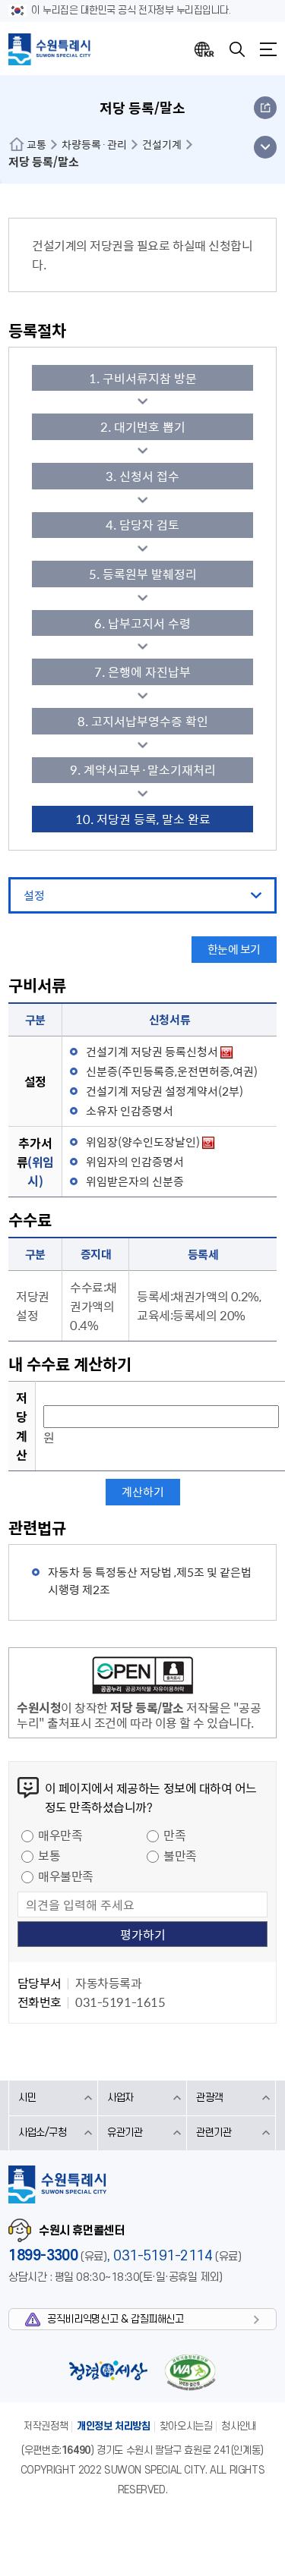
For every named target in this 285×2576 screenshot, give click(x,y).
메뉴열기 (268, 49)
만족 (174, 1835)
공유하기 (265, 108)
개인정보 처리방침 (114, 2426)
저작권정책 (46, 2426)
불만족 (180, 1855)
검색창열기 (237, 49)
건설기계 (162, 144)
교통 (36, 144)
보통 (49, 1855)
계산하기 (143, 1492)
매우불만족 (66, 1876)
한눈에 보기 (234, 949)
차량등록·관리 (94, 144)
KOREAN (204, 49)
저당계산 (22, 1426)
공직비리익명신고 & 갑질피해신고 (115, 2319)
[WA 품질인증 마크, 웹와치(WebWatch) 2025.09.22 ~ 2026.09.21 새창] (190, 2372)
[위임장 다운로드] (209, 1142)
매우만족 (60, 1835)
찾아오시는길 (186, 2426)
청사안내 (239, 2426)
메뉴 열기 (265, 147)
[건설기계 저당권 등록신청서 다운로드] (227, 1052)
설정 (34, 895)
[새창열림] (142, 1678)
